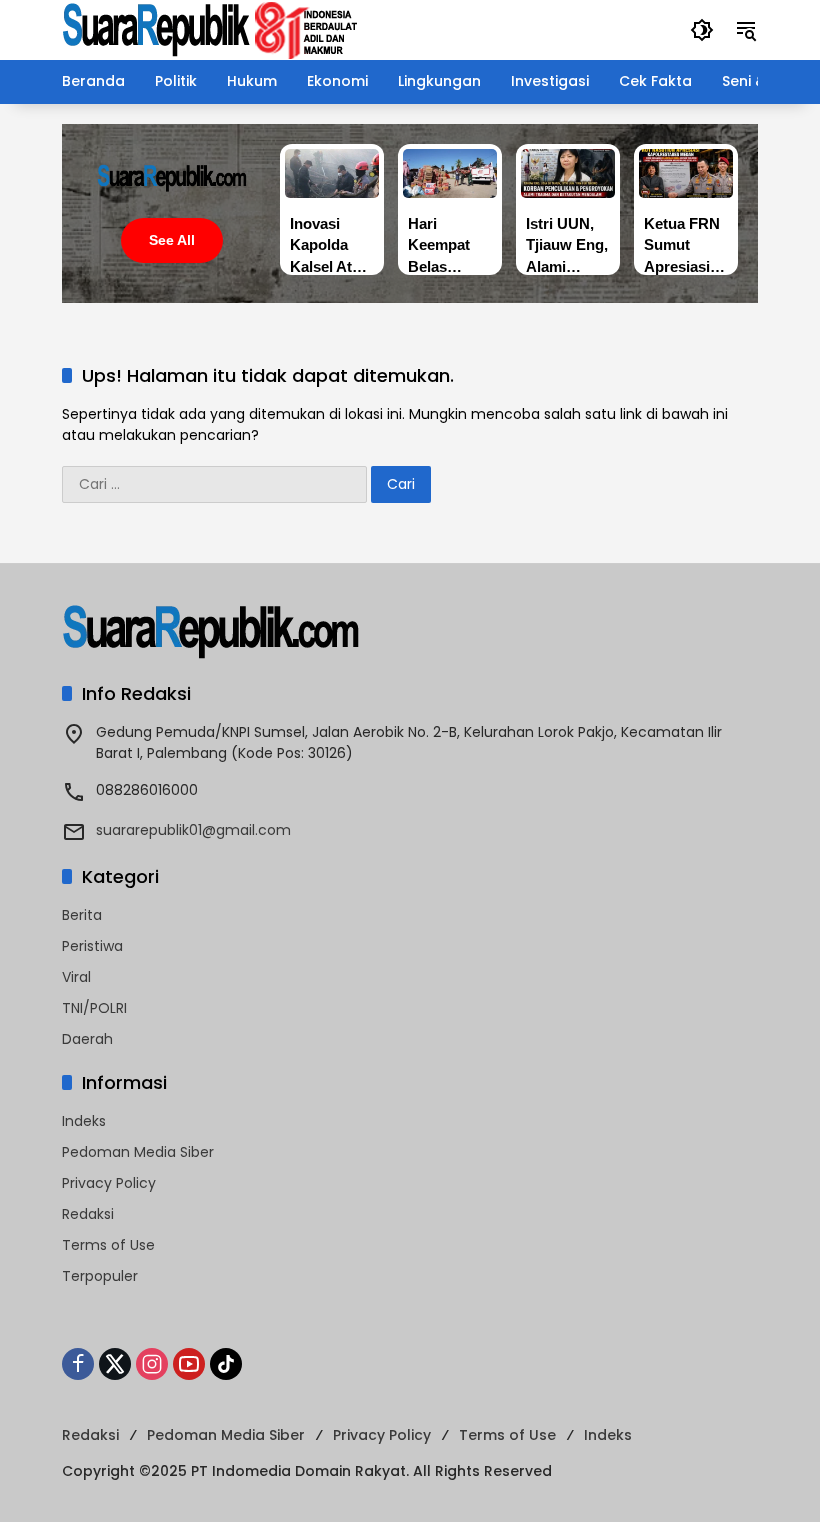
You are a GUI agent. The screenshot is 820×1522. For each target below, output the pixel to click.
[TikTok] (226, 1364)
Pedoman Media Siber (138, 1152)
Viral (76, 977)
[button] (702, 30)
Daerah (87, 1039)
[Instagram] (152, 1364)
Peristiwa (92, 946)
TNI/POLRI (94, 1008)
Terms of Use (108, 1245)
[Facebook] (78, 1364)
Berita (82, 915)
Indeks (84, 1121)
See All (172, 240)
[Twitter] (115, 1364)
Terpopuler (100, 1276)
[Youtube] (189, 1364)
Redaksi (88, 1214)
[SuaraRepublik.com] (211, 29)
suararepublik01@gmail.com (193, 830)
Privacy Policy (109, 1183)
